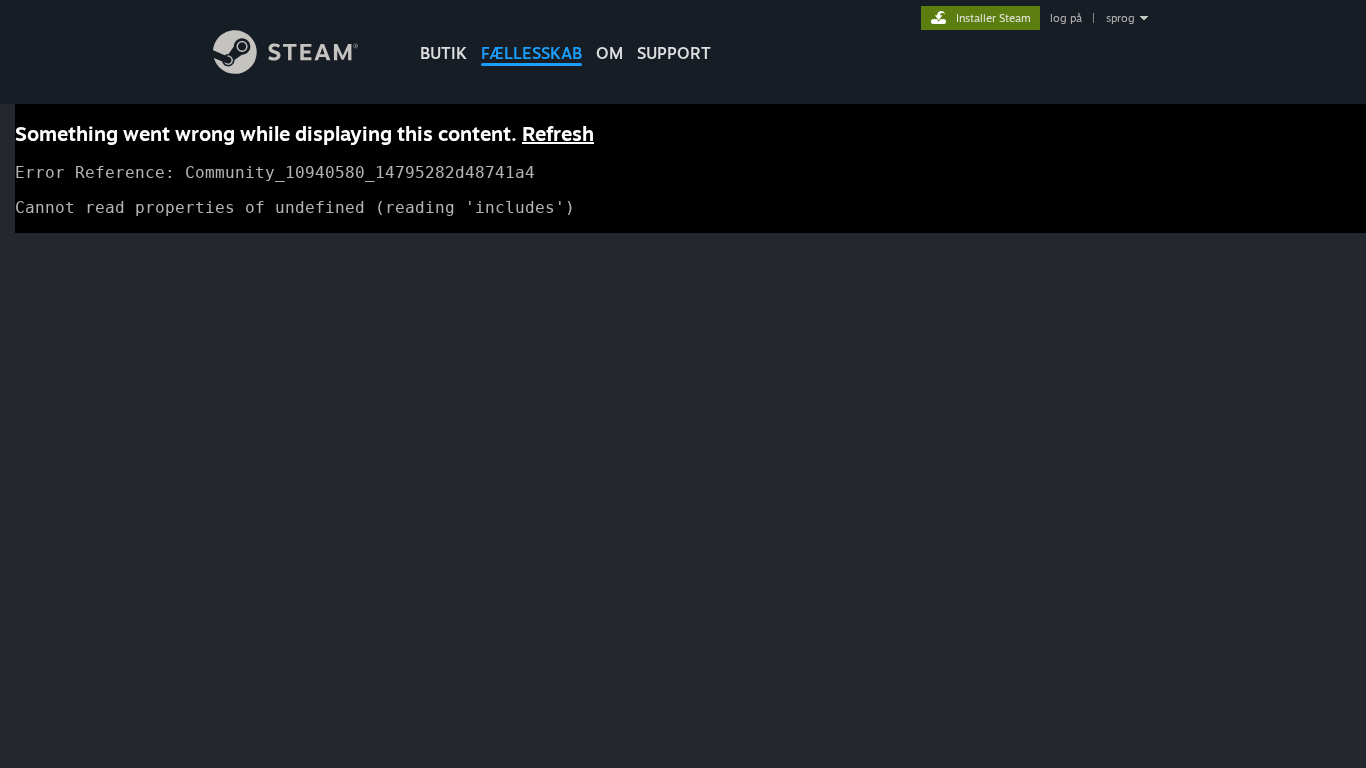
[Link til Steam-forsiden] (285, 68)
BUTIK (443, 53)
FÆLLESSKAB (531, 53)
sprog (1120, 18)
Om (609, 53)
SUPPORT (674, 53)
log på (1066, 18)
